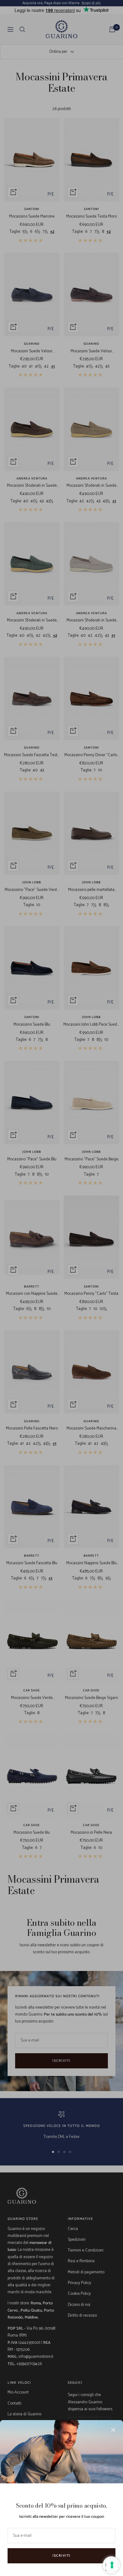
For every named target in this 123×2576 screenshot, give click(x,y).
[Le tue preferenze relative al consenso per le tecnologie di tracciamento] (112, 2565)
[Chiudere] (113, 2430)
